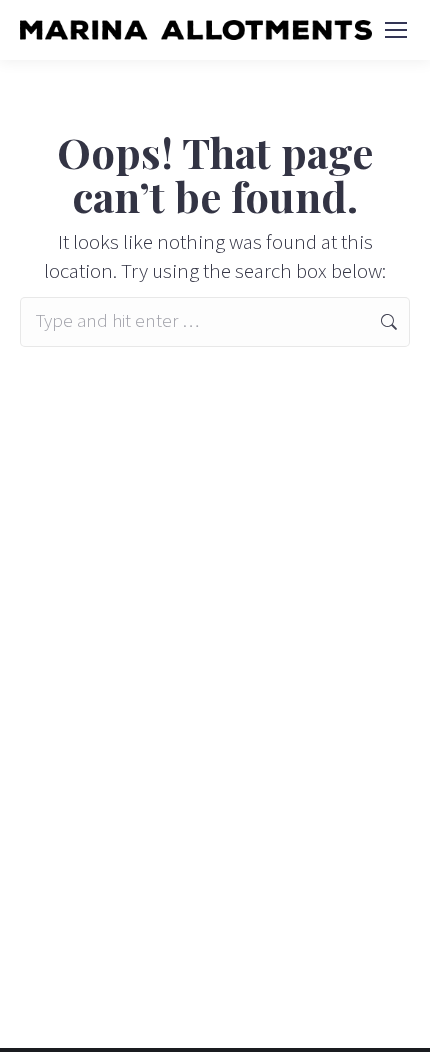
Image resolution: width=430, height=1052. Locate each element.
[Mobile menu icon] (396, 30)
